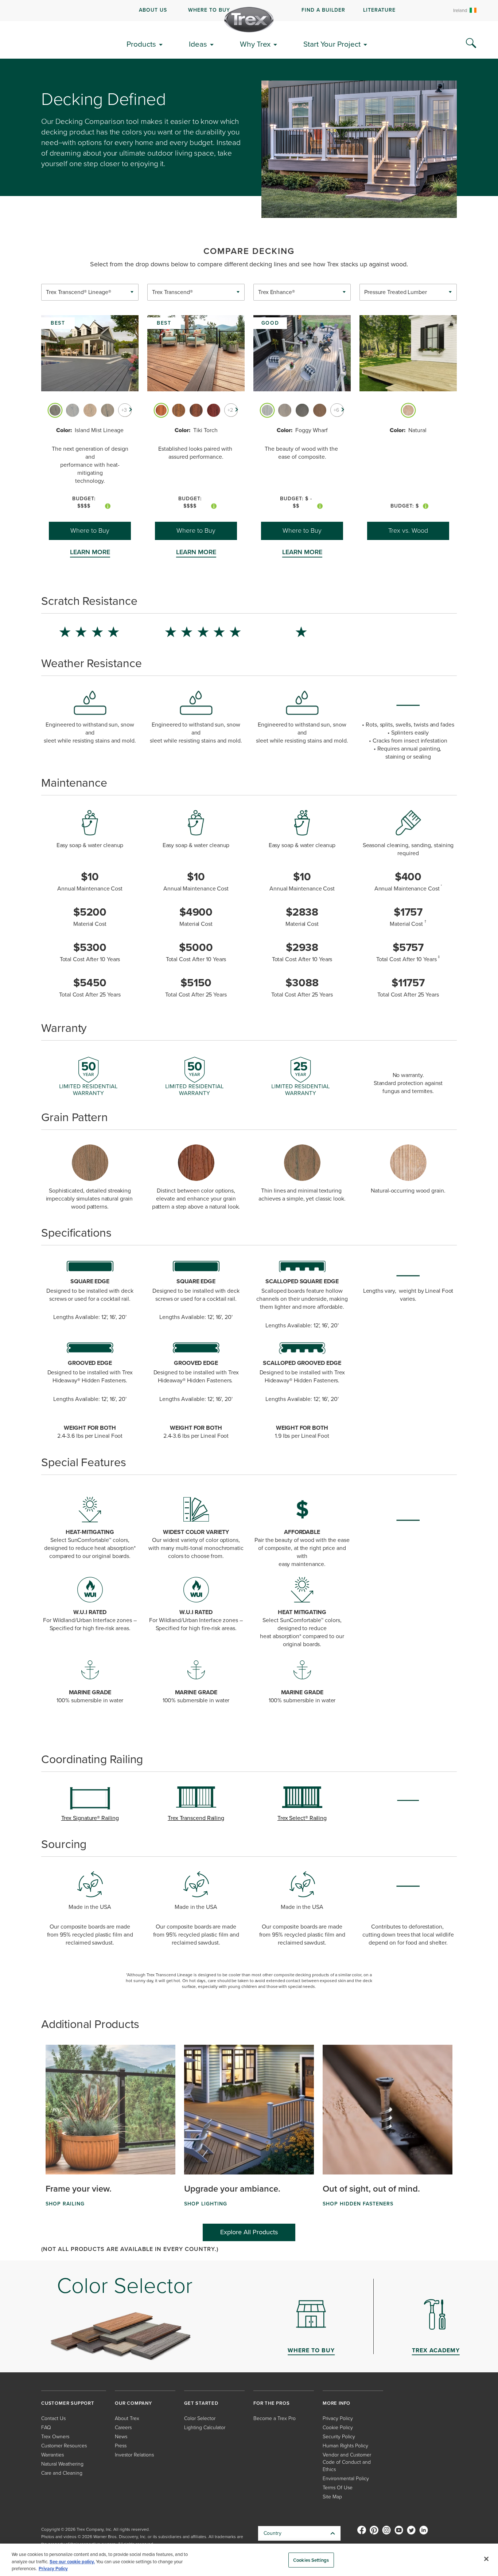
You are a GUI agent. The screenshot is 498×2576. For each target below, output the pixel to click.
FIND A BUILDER (323, 10)
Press (121, 2446)
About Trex (127, 2418)
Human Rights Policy (345, 2446)
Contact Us (53, 2418)
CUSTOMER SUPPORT (68, 2403)
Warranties (52, 2455)
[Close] (486, 2559)
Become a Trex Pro (275, 2418)
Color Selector (200, 2418)
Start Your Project (332, 44)
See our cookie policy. (72, 2562)
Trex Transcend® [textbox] (172, 292)
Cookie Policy (338, 2428)
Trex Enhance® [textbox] (277, 292)
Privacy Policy (338, 2418)
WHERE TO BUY (209, 10)
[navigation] (249, 11)
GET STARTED (201, 2403)
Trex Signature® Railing (90, 1818)
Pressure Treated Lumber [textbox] (396, 292)
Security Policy (339, 2437)
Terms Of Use (338, 2488)
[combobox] (90, 292)
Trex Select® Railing (302, 1818)
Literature (379, 10)
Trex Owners (55, 2437)
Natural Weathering (62, 2464)
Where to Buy (90, 531)
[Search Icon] (471, 43)
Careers (123, 2428)
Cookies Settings (311, 2560)
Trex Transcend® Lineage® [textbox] (79, 292)
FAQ (46, 2428)
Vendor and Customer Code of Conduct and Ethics (347, 2462)
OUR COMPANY (133, 2403)
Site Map (332, 2497)
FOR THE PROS (272, 2403)
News (121, 2437)
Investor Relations (134, 2455)
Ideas (198, 44)
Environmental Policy (346, 2479)
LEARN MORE (90, 552)
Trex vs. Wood (408, 531)
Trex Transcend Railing (196, 1818)
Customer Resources (64, 2446)
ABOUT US (153, 10)
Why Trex (255, 44)
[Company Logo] (249, 20)
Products (141, 44)
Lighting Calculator (205, 2428)
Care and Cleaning (62, 2473)
